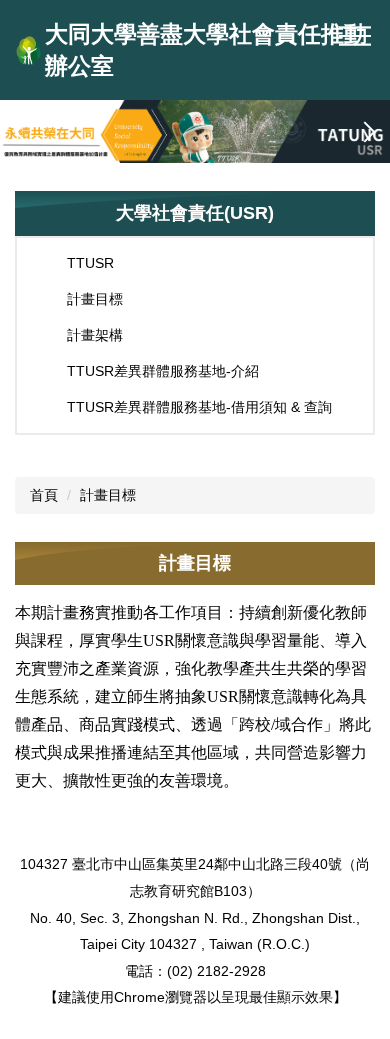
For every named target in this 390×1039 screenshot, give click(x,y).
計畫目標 (108, 495)
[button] (25, 132)
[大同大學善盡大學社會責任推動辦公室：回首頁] (29, 50)
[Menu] (355, 36)
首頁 (44, 495)
